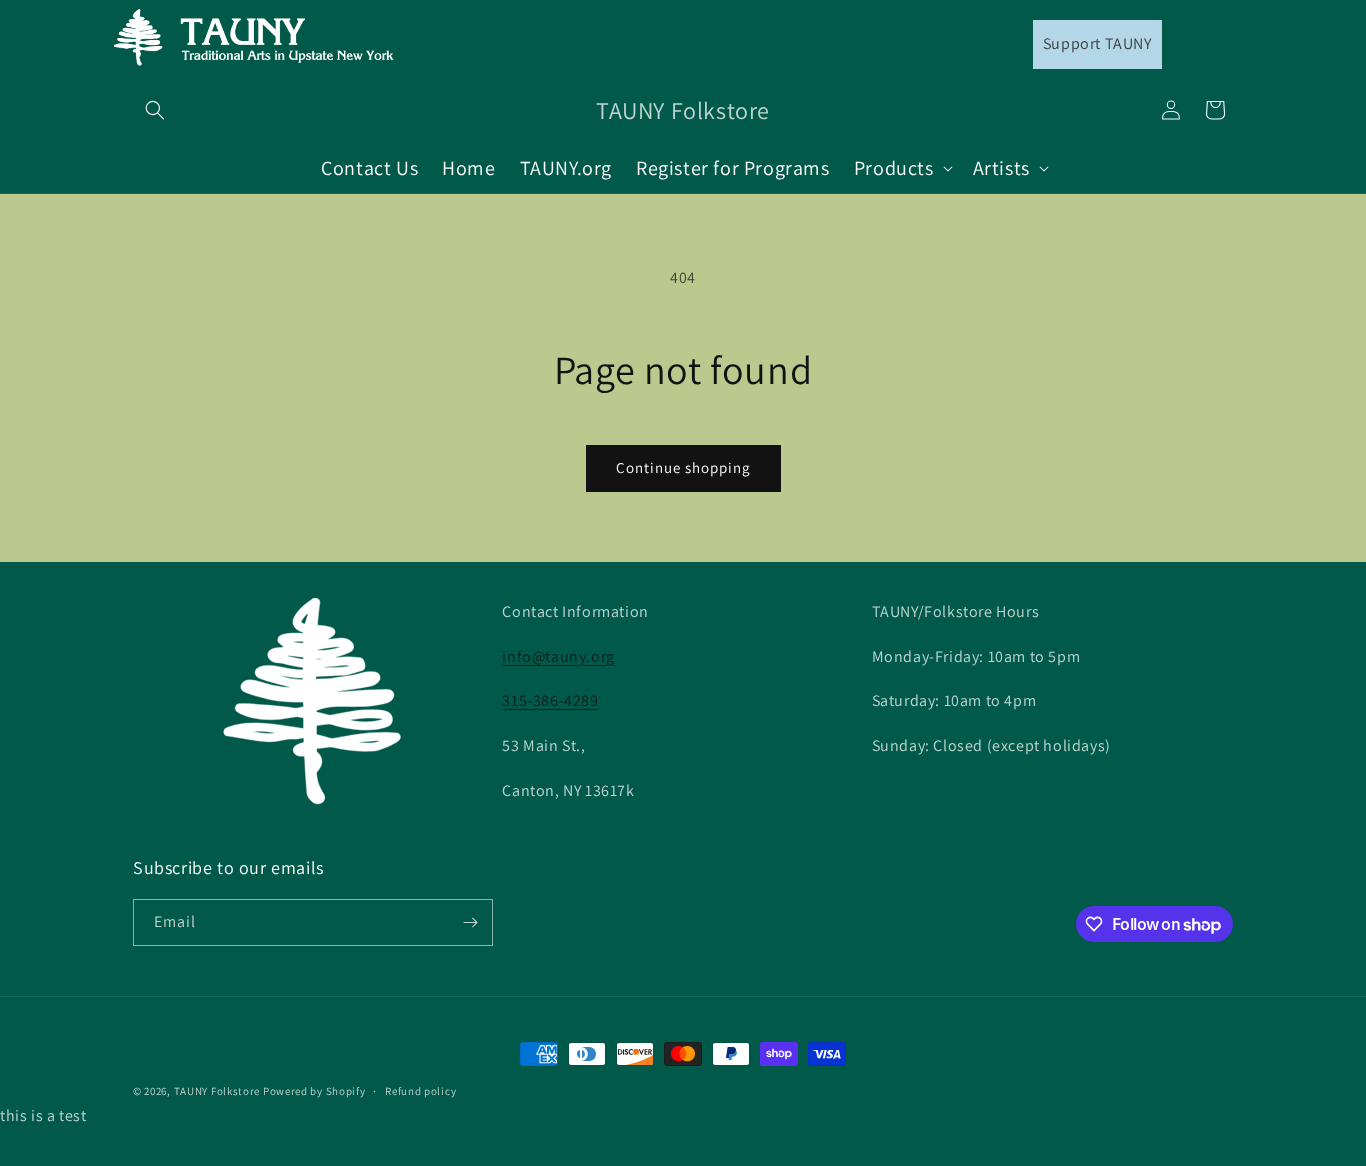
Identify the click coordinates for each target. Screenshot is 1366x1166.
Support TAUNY (1097, 43)
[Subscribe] (470, 922)
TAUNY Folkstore (217, 1091)
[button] (155, 110)
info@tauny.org (558, 656)
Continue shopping (683, 467)
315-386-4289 (550, 700)
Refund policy (420, 1091)
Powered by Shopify (314, 1091)
